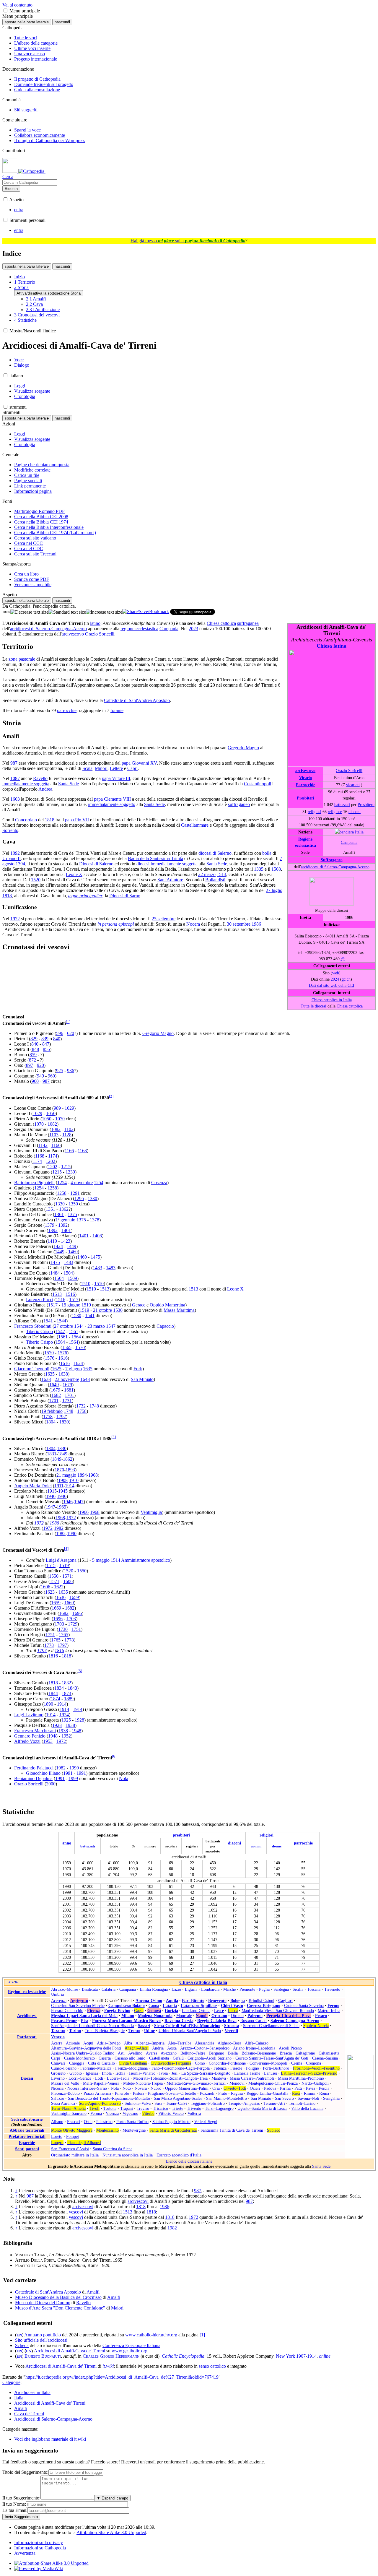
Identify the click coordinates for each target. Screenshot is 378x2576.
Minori (101, 768)
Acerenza (59, 2000)
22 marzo (207, 874)
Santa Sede (69, 784)
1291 (75, 1193)
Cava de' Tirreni (29, 2414)
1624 (78, 1363)
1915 (52, 1491)
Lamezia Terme (247, 2073)
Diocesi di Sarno (125, 896)
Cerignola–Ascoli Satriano (210, 2058)
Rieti (296, 2093)
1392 (63, 1225)
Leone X (74, 874)
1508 (276, 869)
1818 (50, 820)
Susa (158, 2103)
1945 (63, 1491)
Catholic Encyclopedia (183, 2356)
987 (14, 763)
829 (34, 1039)
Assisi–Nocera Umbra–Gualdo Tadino (83, 2053)
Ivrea (163, 2073)
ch (349, 979)
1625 (57, 1369)
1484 (55, 1273)
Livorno (58, 2078)
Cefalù (178, 2058)
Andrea (45, 789)
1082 (52, 1124)
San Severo (284, 2098)
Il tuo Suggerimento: (21, 2498)
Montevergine (134, 2130)
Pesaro (321, 2016)
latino (95, 623)
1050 (51, 1113)
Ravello (40, 778)
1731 (67, 1401)
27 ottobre (63, 1326)
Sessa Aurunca (63, 2103)
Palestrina (104, 2122)
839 (45, 1039)
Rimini (310, 2093)
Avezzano (169, 2053)
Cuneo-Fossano (64, 2068)
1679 (67, 1385)
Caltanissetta (329, 2053)
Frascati (74, 2122)
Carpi (56, 2058)
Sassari (144, 2026)
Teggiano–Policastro (208, 2103)
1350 (73, 1204)
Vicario (306, 778)
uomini (256, 1846)
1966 (84, 1512)
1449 (71, 1246)
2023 (193, 629)
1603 (15, 799)
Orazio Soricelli (349, 771)
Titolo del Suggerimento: (25, 2472)
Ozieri (255, 2088)
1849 (63, 1454)
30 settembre (239, 924)
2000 (51, 1784)
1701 (69, 1395)
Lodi (99, 2078)
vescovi (76, 2212)
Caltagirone (305, 2053)
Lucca (233, 2011)
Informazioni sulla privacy (39, 2542)
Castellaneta (159, 2058)
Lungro (57, 2143)
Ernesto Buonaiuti (43, 2356)
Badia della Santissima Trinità (155, 858)
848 (35, 1049)
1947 (79, 1502)
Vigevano (130, 2113)
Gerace (139, 1305)
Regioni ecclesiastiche (27, 1992)
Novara (141, 2088)
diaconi (355, 812)
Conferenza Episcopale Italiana (131, 2345)
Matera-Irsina (329, 2011)
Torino (75, 2031)
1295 (79, 1198)
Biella (233, 2053)
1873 (66, 1693)
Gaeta (139, 2011)
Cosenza (159, 1183)
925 (60, 1071)
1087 (15, 778)
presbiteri (181, 1835)
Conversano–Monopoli (268, 2063)
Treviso (143, 2108)
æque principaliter (85, 896)
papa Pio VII (77, 820)
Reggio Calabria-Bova (217, 2021)
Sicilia (298, 1989)
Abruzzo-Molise (65, 1989)
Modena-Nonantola (155, 2016)
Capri (132, 768)
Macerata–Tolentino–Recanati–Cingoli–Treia (170, 2078)
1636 (61, 1597)
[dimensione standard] (67, 612)
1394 (20, 864)
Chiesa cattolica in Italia (332, 1000)
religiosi (315, 812)
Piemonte (247, 1989)
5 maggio (101, 1560)
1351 (50, 1209)
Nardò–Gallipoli (315, 2083)
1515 (51, 1565)
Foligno (252, 2068)
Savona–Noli (308, 2098)
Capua (154, 2005)
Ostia (88, 2122)
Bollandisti (215, 880)
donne (277, 1846)
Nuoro (156, 2088)
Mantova (219, 2078)
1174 (53, 1156)
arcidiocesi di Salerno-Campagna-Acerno (335, 867)
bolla (267, 853)
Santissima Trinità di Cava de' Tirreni (232, 2130)
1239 (70, 1172)
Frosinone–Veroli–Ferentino (316, 2068)
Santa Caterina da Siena (113, 2149)
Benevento (217, 2000)
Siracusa (232, 2026)
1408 (97, 1236)
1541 (90, 1315)
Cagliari (285, 2000)
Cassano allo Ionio (130, 2058)
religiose (335, 812)
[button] (5, 10)
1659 (74, 1597)
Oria (216, 2088)
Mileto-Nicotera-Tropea (143, 2083)
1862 (68, 1459)
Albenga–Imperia (150, 2043)
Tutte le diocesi (313, 1006)
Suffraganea (332, 860)
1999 (73, 1778)
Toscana (314, 1989)
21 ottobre (102, 1310)
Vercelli (231, 2031)
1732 (81, 1406)
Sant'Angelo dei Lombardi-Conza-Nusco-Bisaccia (93, 2026)
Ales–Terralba (180, 2043)
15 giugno (71, 1305)
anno (67, 1843)
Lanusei (271, 2073)
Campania (349, 842)
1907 (301, 2356)
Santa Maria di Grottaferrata (173, 2130)
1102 (69, 1129)
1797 (62, 1645)
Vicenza (112, 2113)
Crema (297, 2063)
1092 (15, 853)
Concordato (26, 820)
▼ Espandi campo (112, 2498)
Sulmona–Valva (138, 2103)
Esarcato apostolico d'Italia (179, 2155)
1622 (59, 1587)
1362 (64, 1209)
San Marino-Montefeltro (227, 2098)
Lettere (116, 768)
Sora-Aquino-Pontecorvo (100, 2103)
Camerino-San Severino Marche (78, 2005)
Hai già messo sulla (188, 241)
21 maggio (66, 1475)
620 (71, 1033)
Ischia (120, 2073)
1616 (63, 1358)
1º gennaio (65, 1220)
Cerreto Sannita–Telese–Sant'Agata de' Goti (272, 2058)
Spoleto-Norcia (316, 2026)
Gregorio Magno (243, 748)
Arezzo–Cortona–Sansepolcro (205, 2048)
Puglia (264, 1989)
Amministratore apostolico (146, 1560)
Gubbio (76, 2073)
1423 (66, 1241)
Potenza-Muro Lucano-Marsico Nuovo (126, 2021)
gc (344, 979)
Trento (134, 2031)
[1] (202, 2335)
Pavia (311, 2088)
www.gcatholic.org (129, 2351)
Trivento (194, 2108)
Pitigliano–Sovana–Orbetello (172, 2093)
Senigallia (331, 2098)
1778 (69, 1640)
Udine (149, 2031)
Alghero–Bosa (229, 2043)
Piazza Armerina (97, 2093)
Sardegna (281, 1989)
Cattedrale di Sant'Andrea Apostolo (137, 700)
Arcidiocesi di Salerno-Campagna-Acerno (53, 2419)
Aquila (172, 2000)
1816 (59, 1651)
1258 (52, 1188)
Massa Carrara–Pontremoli (252, 2078)
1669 (69, 1603)
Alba (128, 2043)
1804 (51, 1422)
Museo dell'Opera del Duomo (43, 2303)
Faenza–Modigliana (131, 2068)
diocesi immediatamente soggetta (167, 864)
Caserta (105, 2058)
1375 (72, 1214)
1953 (48, 1741)
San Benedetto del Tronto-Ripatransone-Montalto (109, 2098)
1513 (221, 874)
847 (46, 1044)
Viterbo (148, 2113)
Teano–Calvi (176, 2103)
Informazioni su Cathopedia (40, 2548)
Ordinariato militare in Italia (75, 2155)
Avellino (135, 2053)
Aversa (151, 2053)
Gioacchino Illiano (43, 1773)
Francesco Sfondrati (33, 1326)
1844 (53, 1693)
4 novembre (82, 1183)
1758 (82, 1411)
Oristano (219, 2016)
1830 (64, 1422)
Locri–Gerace (80, 2078)
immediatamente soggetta (26, 784)
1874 (56, 1699)
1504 (68, 1273)
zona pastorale (22, 659)
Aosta (172, 2048)
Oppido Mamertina (167, 1305)
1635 (88, 1369)
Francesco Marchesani (35, 1731)
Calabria (109, 1989)
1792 (61, 1417)
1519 (86, 1305)
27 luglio (274, 890)
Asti (121, 2053)
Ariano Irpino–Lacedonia (254, 2048)
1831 (52, 1454)
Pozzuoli (207, 2093)
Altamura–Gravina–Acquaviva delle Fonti (86, 2048)
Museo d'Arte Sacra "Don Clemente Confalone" (60, 2308)
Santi (20, 2149)
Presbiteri (306, 798)
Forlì (138, 1369)
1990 (72, 1534)
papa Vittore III (116, 778)
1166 (56, 1145)
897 (30, 1065)
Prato (223, 2093)
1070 (60, 1119)
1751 (76, 1629)
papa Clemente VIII (112, 799)
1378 (94, 1220)
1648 (85, 1379)
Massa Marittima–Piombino (301, 2078)
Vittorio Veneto (171, 2113)
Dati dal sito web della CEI (332, 985)
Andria (158, 2048)
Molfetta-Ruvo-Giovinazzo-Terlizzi (196, 2083)
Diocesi (27, 2078)
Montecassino (107, 2130)
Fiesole (236, 2068)
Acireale (73, 2043)
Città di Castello (101, 2063)
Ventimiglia (151, 1512)
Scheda (22, 2345)
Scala (87, 768)
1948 (76, 1731)
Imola (107, 2073)
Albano (57, 2122)
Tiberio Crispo (39, 1331)
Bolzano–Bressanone (259, 2053)
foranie (117, 710)
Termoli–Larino (302, 2103)
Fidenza (220, 2068)
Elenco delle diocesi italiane (189, 2161)
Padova (270, 2088)
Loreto (57, 2136)
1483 (69, 1262)
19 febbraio (52, 1411)
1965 (61, 1507)
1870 (59, 1470)
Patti (298, 2088)
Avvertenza (25, 2553)
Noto (127, 2088)
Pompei (72, 2136)
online (325, 2356)
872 (32, 1060)
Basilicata (90, 1989)
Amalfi (93, 2292)
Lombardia (210, 1989)
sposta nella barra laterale (27, 22)
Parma (285, 2088)
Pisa (85, 2021)
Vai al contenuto (17, 5)
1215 (66, 1167)
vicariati (353, 785)
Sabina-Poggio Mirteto (171, 2122)
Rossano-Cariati (254, 2021)
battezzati (342, 805)
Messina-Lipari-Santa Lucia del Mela (84, 2016)
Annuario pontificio (43, 2335)
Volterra (194, 2113)
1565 (67, 1347)
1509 (72, 1278)
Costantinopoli (258, 784)
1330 (92, 1198)
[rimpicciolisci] (29, 612)
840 (57, 1039)
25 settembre (164, 919)
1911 (59, 1486)
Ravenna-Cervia (179, 2021)
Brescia (286, 2053)
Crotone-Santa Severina (304, 2005)
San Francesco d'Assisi (70, 2149)
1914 (70, 1486)
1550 (82, 1571)
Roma (324, 2093)
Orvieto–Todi (235, 2088)
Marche (229, 1989)
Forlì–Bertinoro (276, 2068)
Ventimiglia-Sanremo (69, 2113)
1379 (50, 1225)
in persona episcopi (116, 924)
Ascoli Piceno (290, 2048)
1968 (95, 1512)
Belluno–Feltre (193, 2053)
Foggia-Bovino (117, 2011)
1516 (70, 1294)
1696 (77, 1613)
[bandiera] (344, 832)
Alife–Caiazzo (257, 2043)
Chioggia (77, 2063)
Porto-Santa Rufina (132, 2122)
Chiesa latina (331, 646)
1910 (74, 1480)
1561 (74, 1331)
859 (33, 1055)
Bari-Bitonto (193, 2000)
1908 (93, 1475)
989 (57, 1108)
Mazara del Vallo (65, 2083)
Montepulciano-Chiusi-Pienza (273, 2083)
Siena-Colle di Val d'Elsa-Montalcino (187, 2026)
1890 (48, 1704)
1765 (63, 1635)
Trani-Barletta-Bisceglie (105, 2031)
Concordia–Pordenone (227, 2063)
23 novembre (67, 1379)
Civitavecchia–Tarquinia (171, 2063)
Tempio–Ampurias (244, 2103)
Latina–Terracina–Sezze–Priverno (309, 2073)
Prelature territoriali (27, 2136)
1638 (63, 1374)
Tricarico (161, 2108)
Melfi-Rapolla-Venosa (101, 2083)
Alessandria (205, 2043)
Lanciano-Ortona (196, 2011)
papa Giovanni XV (139, 763)
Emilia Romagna (154, 1989)
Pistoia (139, 2093)
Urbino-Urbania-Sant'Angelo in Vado (190, 2031)
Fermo (333, 2005)
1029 (69, 1108)
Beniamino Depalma (33, 1778)
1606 (68, 1581)
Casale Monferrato (79, 2058)
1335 (259, 869)
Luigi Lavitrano (29, 1715)
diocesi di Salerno (215, 853)
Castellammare (195, 825)
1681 (69, 1390)
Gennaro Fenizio (30, 1736)
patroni (32, 2149)
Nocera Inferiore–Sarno (87, 2088)
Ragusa (237, 2093)
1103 (54, 1135)
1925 (66, 1720)
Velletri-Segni (206, 2122)
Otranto (237, 2016)
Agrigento (79, 2000)
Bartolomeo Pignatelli (34, 1183)
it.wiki (108, 2366)
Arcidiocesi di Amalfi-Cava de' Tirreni (70, 2351)
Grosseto (58, 2073)
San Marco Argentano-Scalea (178, 2098)
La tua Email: (15, 2510)
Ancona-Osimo (149, 2000)
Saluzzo (58, 2098)
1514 (115, 1560)
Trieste (177, 2108)
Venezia (58, 2037)
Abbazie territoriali (27, 2130)
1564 (76, 1337)
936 (71, 1071)
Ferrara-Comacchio (67, 2011)
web (336, 973)
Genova (154, 2011)
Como (200, 2063)
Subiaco (274, 2130)
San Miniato (142, 1379)
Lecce (219, 2011)
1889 (69, 1699)
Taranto (58, 2031)
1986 (256, 924)
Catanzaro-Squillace (199, 2005)
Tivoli (94, 2108)
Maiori (117, 2308)
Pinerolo (122, 2093)
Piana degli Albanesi (84, 2143)
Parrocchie (306, 785)
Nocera (193, 924)
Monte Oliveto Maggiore (72, 2130)
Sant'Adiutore (170, 880)
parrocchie (67, 710)
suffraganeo (239, 804)
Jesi (175, 2073)
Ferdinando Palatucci (34, 1768)
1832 (66, 1683)
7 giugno (74, 1369)
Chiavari (58, 2063)
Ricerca (11, 189)
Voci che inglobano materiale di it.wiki (50, 2439)
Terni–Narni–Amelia (68, 2108)
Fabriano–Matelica (96, 2068)
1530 (118, 1310)
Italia (359, 832)
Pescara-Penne (64, 2021)
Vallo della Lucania (307, 2108)
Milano (128, 2016)
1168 (82, 1151)
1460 (73, 1252)
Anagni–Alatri (137, 2048)
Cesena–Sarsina (325, 2058)
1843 (72, 1688)
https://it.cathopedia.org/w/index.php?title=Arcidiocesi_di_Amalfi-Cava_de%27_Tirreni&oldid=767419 (122, 2377)
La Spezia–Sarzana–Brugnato (206, 2073)
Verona (96, 2113)
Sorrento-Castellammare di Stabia (271, 2026)
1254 (62, 1183)
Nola (124, 1778)
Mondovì (237, 2083)
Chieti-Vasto (232, 2005)
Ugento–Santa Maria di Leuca (262, 2108)
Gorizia (171, 2011)
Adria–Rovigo (109, 2043)
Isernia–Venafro (142, 2073)
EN (19, 2335)
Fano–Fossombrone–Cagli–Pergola (181, 2068)
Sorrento (10, 830)
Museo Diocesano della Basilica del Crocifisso (58, 2297)
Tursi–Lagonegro (219, 2108)
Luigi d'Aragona (61, 1560)
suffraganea (248, 623)
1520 (36, 880)
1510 (86, 1284)
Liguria (191, 1989)
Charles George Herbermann (111, 2356)
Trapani (127, 2108)
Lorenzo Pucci (40, 1300)
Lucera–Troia (118, 2078)
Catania (170, 2005)
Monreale (184, 2016)
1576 (62, 1353)
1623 (50, 1592)
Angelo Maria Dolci (33, 1486)
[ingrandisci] (104, 612)
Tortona (110, 2108)
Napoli (202, 2016)
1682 (56, 1395)
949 (40, 1076)
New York (285, 2356)
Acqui (88, 2043)
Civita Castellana (133, 2063)
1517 (74, 1300)
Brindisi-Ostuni (261, 2000)
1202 (50, 1161)
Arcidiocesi (27, 2016)
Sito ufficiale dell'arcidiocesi (41, 2340)
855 (46, 1049)
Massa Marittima (179, 1310)
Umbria (57, 1994)
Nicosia (57, 2088)
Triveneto (332, 1989)
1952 (66, 1736)
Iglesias (92, 2073)
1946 (51, 1496)
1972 (15, 919)
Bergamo (217, 2053)
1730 (63, 1629)
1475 (95, 1257)
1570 (80, 1347)
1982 (59, 1528)
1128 (67, 1135)
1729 (73, 1624)
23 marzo (96, 1326)
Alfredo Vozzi (27, 1741)
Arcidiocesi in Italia (32, 2392)
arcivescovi (138, 2201)
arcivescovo (305, 771)
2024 (335, 979)
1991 (68, 1773)
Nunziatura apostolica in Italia (128, 2155)
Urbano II (12, 858)
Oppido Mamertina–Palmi (187, 2088)
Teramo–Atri (274, 2103)
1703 (71, 1619)
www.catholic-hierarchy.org (151, 2335)
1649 (54, 1385)
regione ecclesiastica (139, 629)
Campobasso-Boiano (127, 2005)
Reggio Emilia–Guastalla (267, 2093)
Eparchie (27, 2143)
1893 (70, 1470)
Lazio (176, 1989)
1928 (79, 1720)
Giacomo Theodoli (32, 1369)
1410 (52, 1241)
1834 (59, 1688)
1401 (66, 1230)
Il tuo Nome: (14, 2504)
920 (40, 1065)
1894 (82, 1475)
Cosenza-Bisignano (264, 2005)
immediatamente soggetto (112, 804)
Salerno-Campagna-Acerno (295, 2021)
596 (60, 1033)
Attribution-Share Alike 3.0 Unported (111, 2532)
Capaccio (165, 1326)
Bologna (238, 2000)
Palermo (255, 2016)
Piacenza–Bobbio (65, 2093)
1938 (70, 1725)
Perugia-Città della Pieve (289, 2016)
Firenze (94, 2011)
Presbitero (366, 805)
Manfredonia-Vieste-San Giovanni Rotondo (278, 2011)
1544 (61, 1321)
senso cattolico (212, 2366)
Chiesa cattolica (350, 1006)
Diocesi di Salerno (96, 864)
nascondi (62, 22)
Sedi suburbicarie (27, 2119)
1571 (67, 1576)
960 (51, 1076)
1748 (94, 1406)
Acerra (57, 2043)
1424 (58, 1246)
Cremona (313, 2063)
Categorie (11, 2382)
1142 (43, 1145)
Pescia (324, 2088)
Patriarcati (27, 2037)
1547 (111, 1326)
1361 (59, 1214)
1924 (64, 1715)
